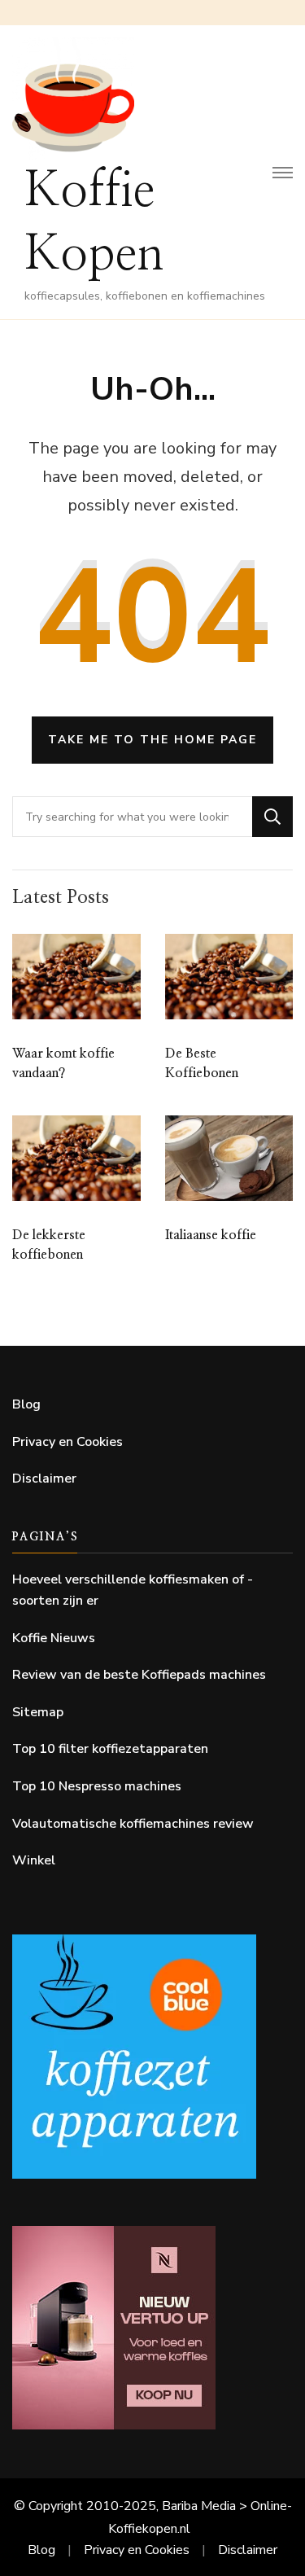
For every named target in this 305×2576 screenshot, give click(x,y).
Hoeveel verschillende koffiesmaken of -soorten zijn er (133, 1590)
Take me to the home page (152, 740)
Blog (26, 1404)
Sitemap (38, 1712)
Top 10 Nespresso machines (97, 1786)
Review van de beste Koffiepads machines (139, 1675)
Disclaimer (44, 1479)
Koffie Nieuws (54, 1638)
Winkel (34, 1860)
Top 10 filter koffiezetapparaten (110, 1749)
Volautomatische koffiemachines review (133, 1824)
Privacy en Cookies (68, 1442)
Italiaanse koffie (211, 1235)
